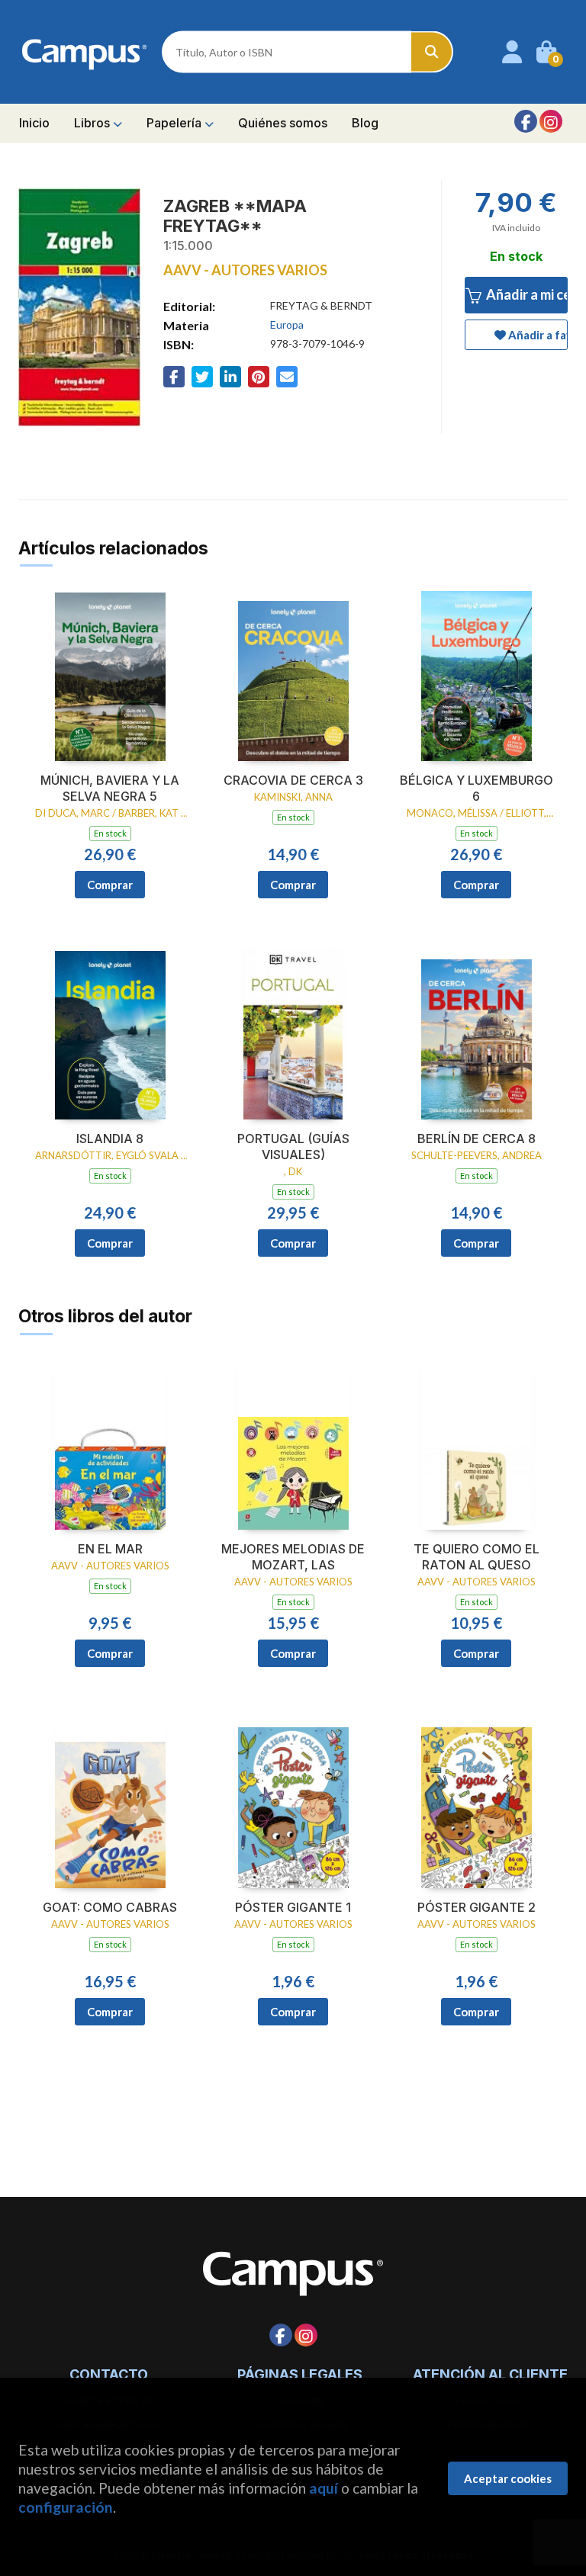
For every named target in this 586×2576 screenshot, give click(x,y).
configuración (66, 2507)
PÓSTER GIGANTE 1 (293, 1907)
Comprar (110, 885)
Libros (93, 123)
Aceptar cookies (508, 2478)
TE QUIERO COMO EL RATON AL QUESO (477, 1557)
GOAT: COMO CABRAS (110, 1907)
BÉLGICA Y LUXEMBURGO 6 (477, 788)
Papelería (175, 123)
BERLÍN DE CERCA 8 (477, 1139)
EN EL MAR (110, 1549)
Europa (287, 324)
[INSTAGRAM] (551, 121)
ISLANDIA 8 (110, 1139)
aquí (324, 2488)
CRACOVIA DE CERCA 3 (293, 780)
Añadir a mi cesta (526, 294)
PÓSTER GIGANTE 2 (477, 1907)
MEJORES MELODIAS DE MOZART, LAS (293, 1557)
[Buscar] (432, 52)
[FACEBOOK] (526, 121)
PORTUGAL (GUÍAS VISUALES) (293, 1147)
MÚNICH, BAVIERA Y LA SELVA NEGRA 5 (110, 788)
